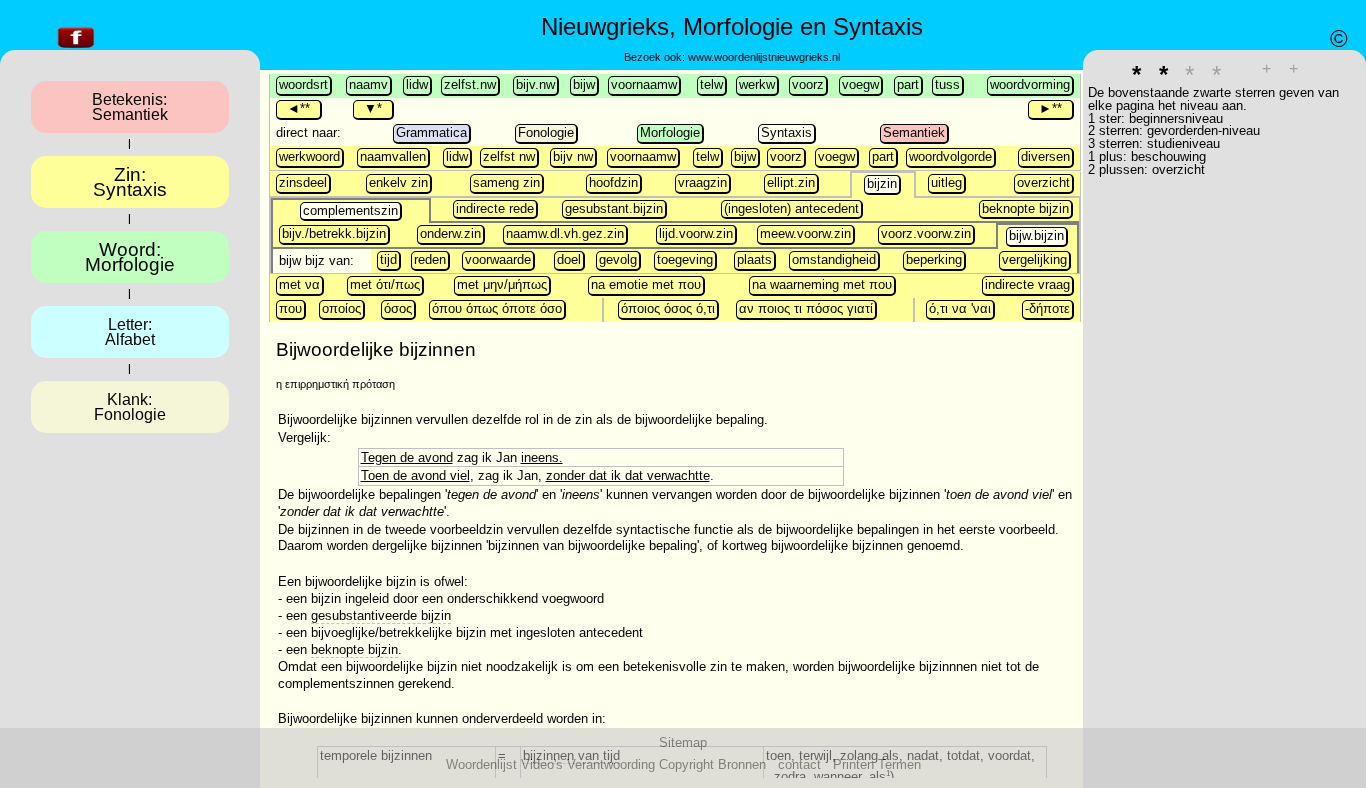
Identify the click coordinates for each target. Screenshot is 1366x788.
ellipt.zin (791, 182)
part (908, 84)
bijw (584, 84)
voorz (808, 84)
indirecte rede (495, 208)
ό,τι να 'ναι (960, 308)
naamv (368, 84)
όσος (398, 308)
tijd (388, 259)
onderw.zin (450, 233)
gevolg (618, 259)
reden (430, 259)
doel (569, 259)
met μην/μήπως (502, 284)
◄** (298, 108)
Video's (542, 764)
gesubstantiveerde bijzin (381, 615)
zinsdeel (303, 182)
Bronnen (742, 764)
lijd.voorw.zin (696, 233)
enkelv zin (398, 182)
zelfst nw (509, 156)
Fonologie (546, 132)
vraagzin (702, 182)
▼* (373, 108)
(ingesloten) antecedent (791, 208)
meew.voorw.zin (805, 233)
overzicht (1043, 182)
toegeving (685, 259)
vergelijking (1034, 259)
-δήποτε (1047, 308)
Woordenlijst (481, 764)
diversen (1045, 156)
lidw (417, 84)
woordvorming (1030, 84)
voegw (860, 84)
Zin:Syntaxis (130, 182)
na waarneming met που (822, 284)
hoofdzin (613, 182)
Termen (899, 764)
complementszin (350, 210)
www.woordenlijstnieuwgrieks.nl (764, 57)
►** (1050, 108)
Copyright (686, 764)
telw (711, 84)
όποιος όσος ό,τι (668, 308)
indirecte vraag (1027, 284)
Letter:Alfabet (130, 332)
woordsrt (303, 84)
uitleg (946, 182)
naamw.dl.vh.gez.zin (565, 233)
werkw (757, 84)
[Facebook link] (76, 48)
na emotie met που (646, 284)
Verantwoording (611, 764)
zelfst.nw (470, 84)
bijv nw (573, 156)
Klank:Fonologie (130, 407)
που (290, 308)
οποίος (341, 308)
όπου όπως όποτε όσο (497, 308)
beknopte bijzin (1025, 208)
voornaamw (644, 84)
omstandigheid (834, 259)
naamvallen (393, 156)
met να (299, 284)
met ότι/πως (385, 284)
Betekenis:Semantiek (130, 107)
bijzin (882, 183)
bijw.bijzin (1036, 235)
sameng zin (506, 182)
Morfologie (670, 132)
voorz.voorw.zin (926, 233)
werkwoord (309, 156)
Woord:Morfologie (130, 257)
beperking (934, 259)
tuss (947, 84)
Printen (853, 764)
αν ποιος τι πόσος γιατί (806, 308)
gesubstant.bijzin (614, 208)
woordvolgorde (950, 156)
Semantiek (914, 132)
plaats (754, 259)
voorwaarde (498, 259)
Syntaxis (786, 132)
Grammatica (431, 132)
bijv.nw (535, 84)
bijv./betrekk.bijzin (334, 233)
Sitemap (683, 742)
